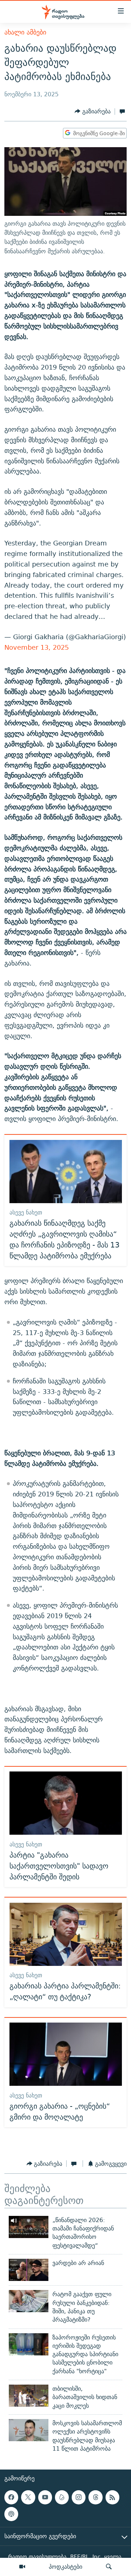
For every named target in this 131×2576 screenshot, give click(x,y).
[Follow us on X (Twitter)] (28, 2497)
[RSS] (112, 2497)
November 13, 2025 (37, 647)
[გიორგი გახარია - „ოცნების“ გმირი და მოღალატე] (66, 2054)
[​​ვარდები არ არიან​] (29, 2270)
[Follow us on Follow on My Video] (62, 2497)
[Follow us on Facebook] (11, 2497)
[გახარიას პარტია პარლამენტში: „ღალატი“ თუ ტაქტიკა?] (66, 1934)
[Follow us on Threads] (95, 2497)
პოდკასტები (65, 2567)
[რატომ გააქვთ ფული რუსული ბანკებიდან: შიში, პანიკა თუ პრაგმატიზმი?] (29, 2301)
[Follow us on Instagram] (79, 2497)
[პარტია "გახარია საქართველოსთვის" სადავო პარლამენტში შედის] (66, 1803)
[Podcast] (11, 2514)
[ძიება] (109, 2567)
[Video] (22, 2567)
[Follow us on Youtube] (45, 2497)
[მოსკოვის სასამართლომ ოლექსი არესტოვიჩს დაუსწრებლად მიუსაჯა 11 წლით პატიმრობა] (29, 2430)
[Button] (93, 111)
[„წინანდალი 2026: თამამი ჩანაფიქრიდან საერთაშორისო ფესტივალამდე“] (29, 2227)
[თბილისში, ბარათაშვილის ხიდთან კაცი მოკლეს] (29, 2396)
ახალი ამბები (25, 32)
